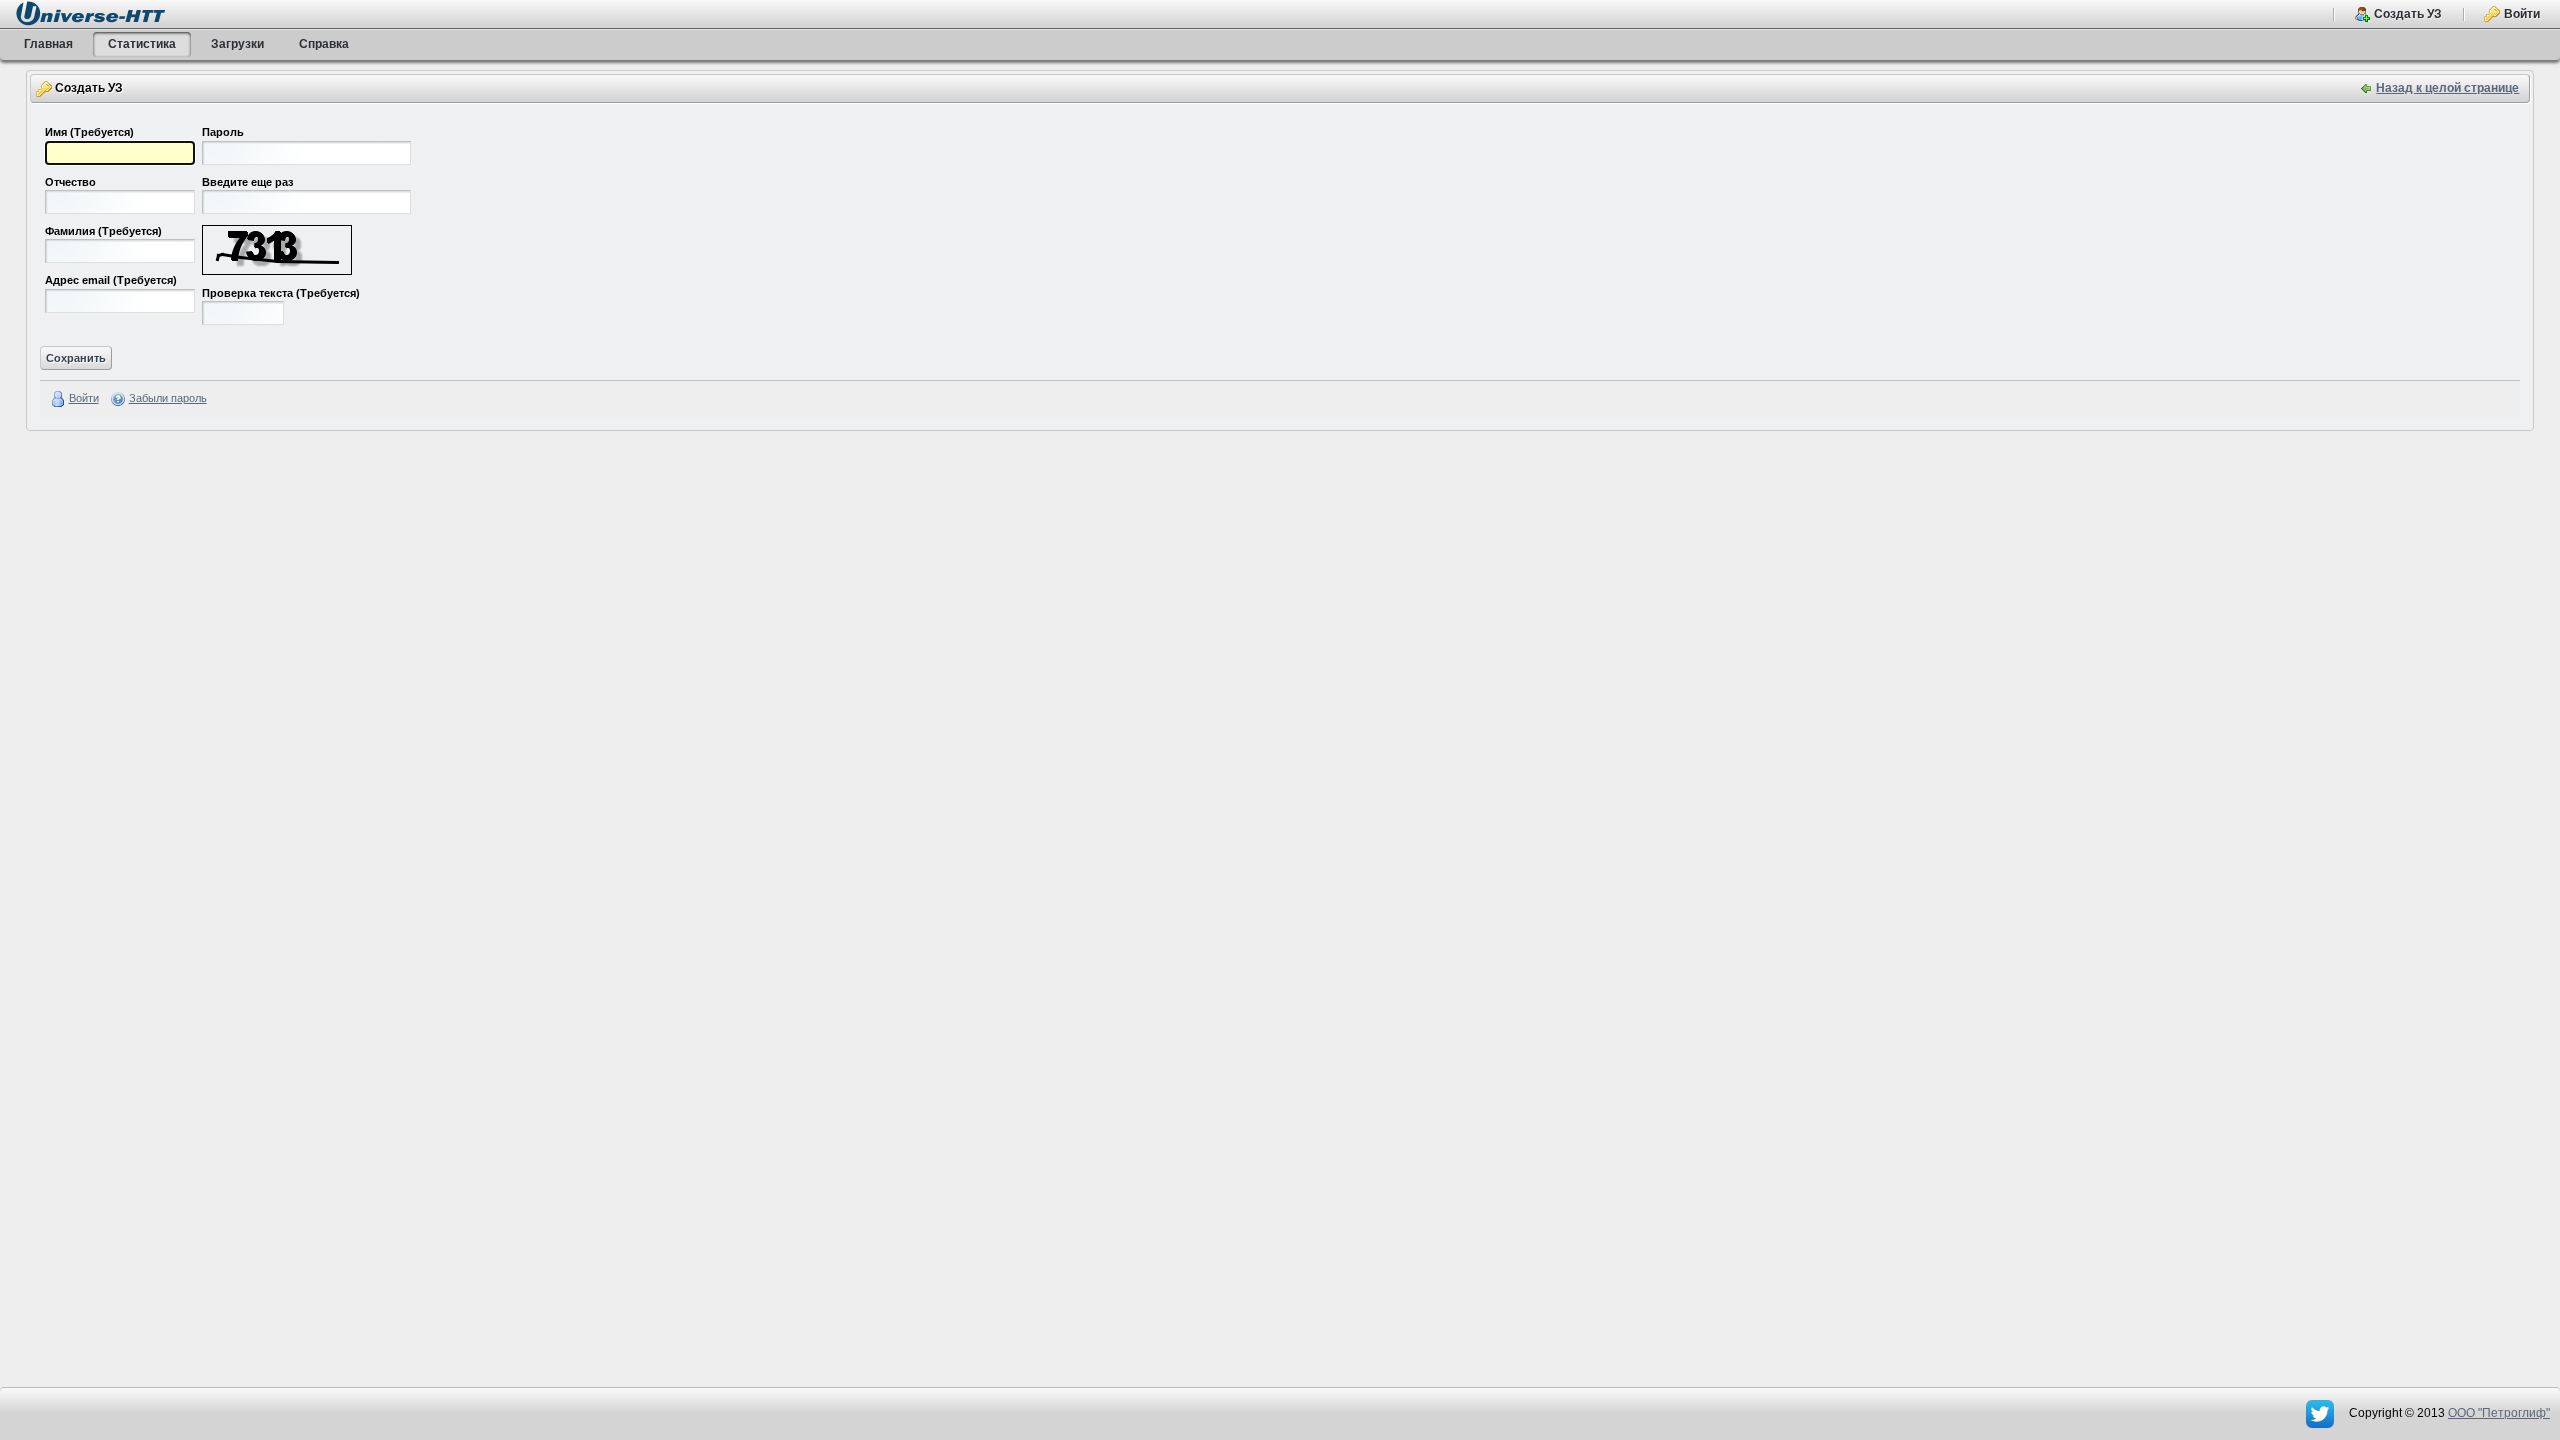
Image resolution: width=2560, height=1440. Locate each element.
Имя (89, 132)
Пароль (223, 132)
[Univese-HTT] (90, 12)
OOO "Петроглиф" (2499, 1413)
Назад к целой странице (2447, 88)
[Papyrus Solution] (2321, 1413)
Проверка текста (281, 293)
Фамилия (103, 231)
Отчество (70, 182)
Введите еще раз (247, 182)
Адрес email (111, 280)
